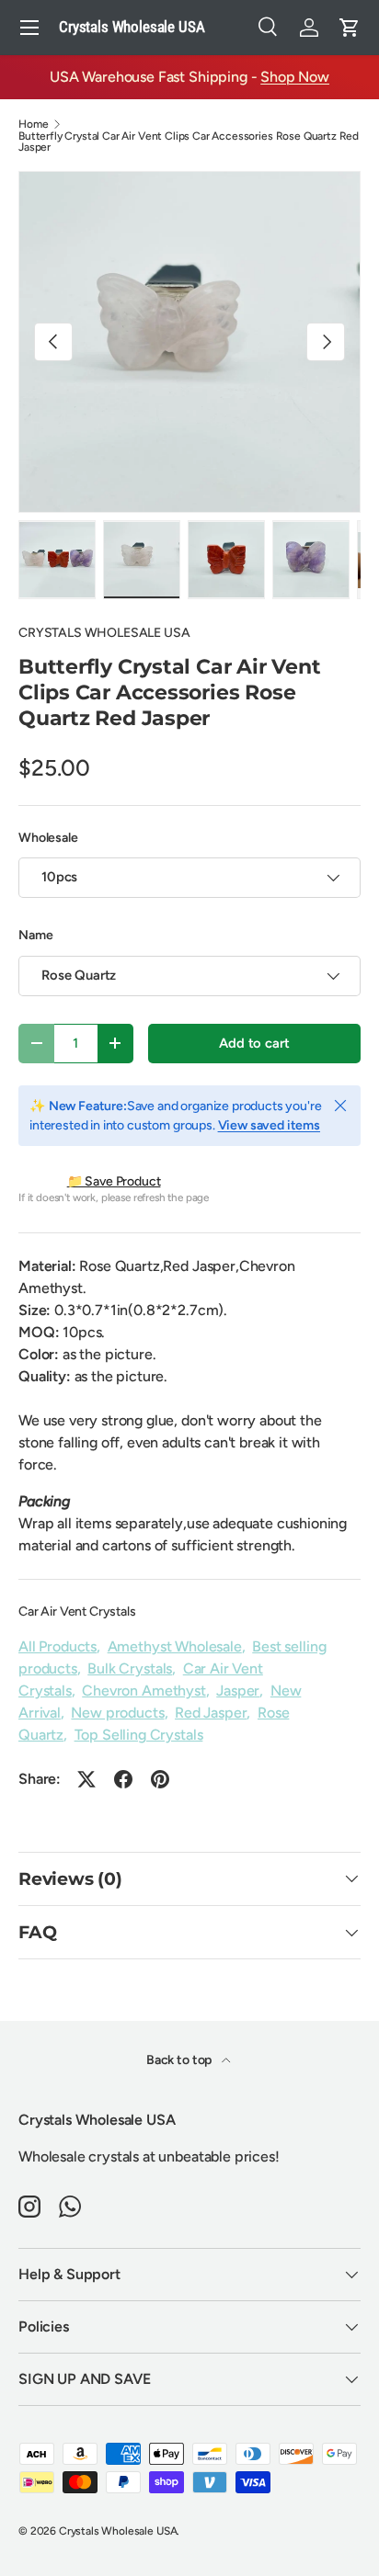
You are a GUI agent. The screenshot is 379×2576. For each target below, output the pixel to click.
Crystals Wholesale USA (118, 2531)
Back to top (180, 2060)
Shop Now (295, 77)
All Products (57, 1646)
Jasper (238, 1691)
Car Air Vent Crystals (77, 1611)
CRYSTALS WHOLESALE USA (104, 633)
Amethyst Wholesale (175, 1646)
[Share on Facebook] (123, 1779)
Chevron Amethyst (144, 1691)
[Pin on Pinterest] (160, 1779)
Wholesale (48, 838)
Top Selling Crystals (139, 1735)
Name (35, 935)
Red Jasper (211, 1713)
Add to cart (254, 1043)
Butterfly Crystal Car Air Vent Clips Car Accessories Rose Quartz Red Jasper (189, 142)
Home (33, 124)
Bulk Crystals (130, 1668)
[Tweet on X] (86, 1779)
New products (117, 1713)
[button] (350, 28)
